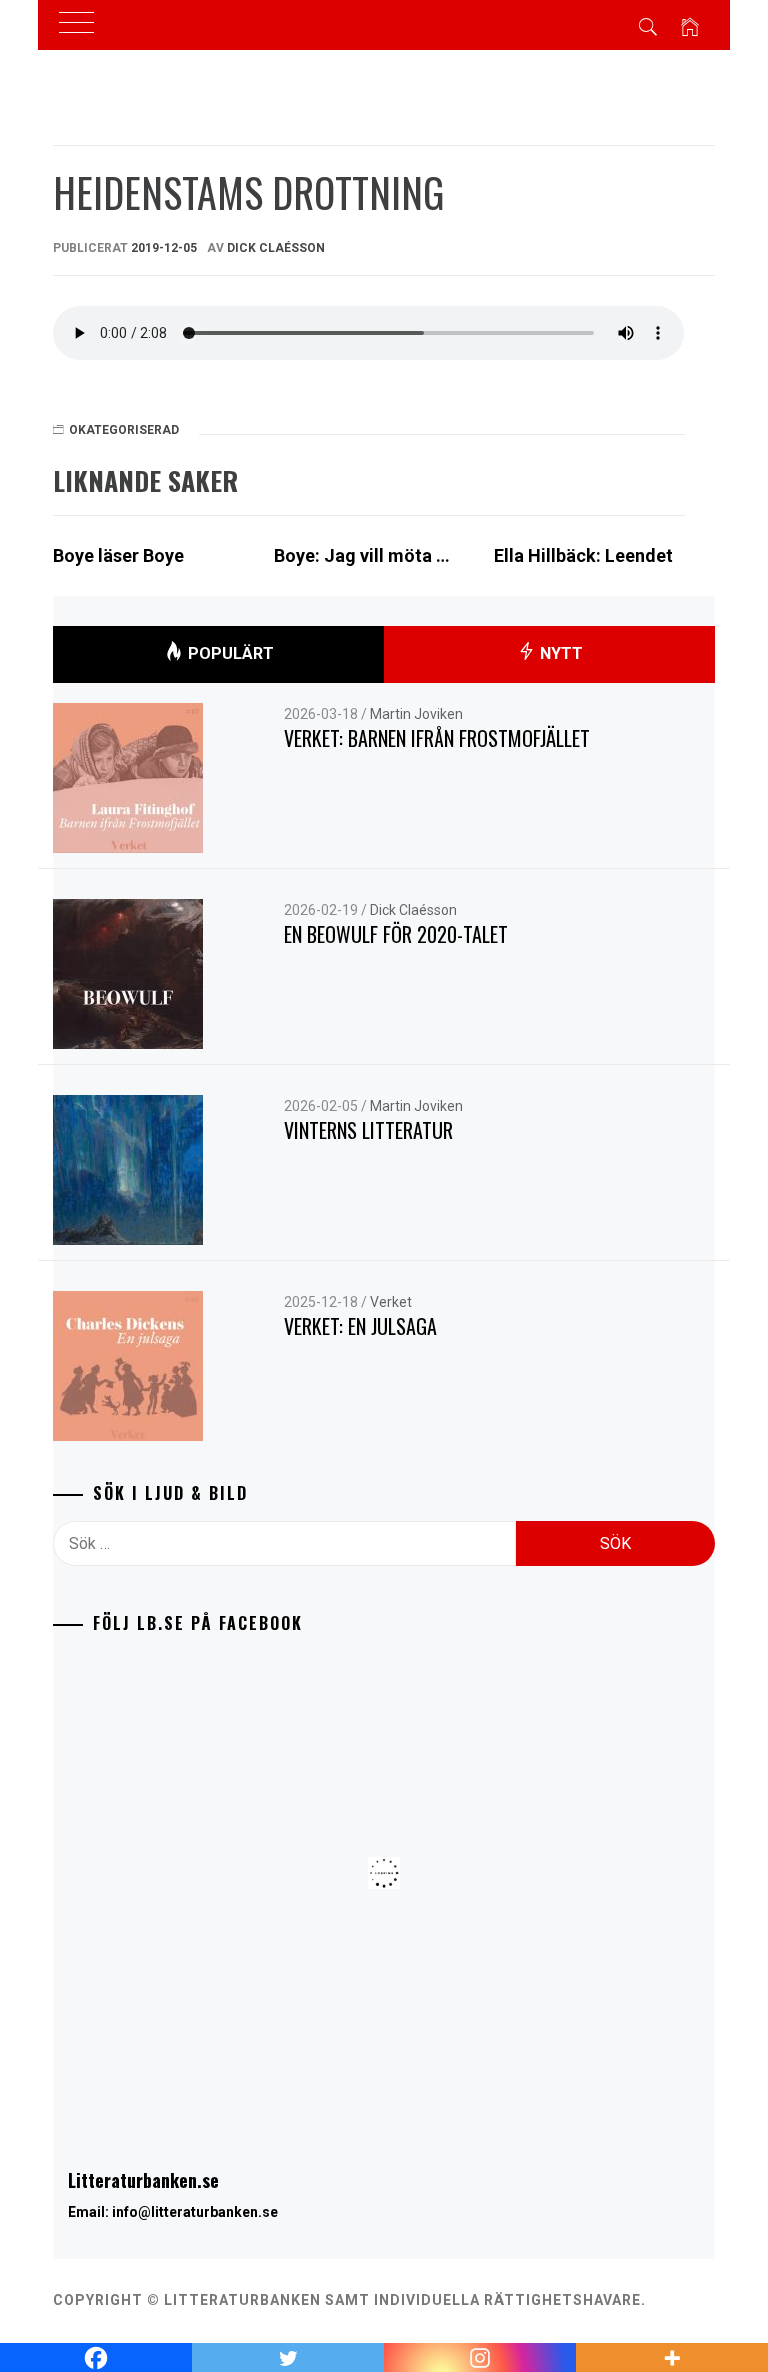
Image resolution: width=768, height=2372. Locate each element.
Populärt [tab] (229, 653)
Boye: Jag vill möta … (362, 555)
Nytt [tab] (559, 653)
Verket (391, 1302)
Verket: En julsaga (360, 1326)
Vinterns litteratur (368, 1130)
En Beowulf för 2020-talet (396, 934)
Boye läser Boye (118, 555)
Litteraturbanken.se (143, 2180)
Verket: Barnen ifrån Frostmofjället (437, 738)
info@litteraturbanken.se (195, 2212)
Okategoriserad (124, 430)
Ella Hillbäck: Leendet (583, 555)
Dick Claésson (276, 248)
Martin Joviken (416, 714)
